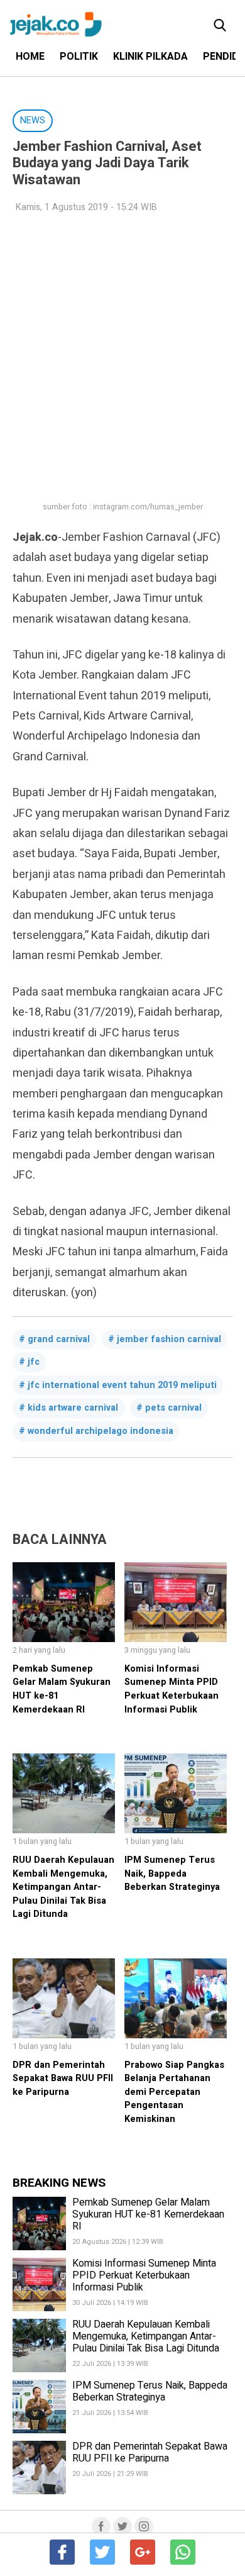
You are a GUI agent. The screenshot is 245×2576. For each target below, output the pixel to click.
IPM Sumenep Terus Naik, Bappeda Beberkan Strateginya (172, 1874)
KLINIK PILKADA (150, 57)
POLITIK (79, 57)
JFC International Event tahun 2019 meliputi (122, 1385)
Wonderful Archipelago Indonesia (101, 1431)
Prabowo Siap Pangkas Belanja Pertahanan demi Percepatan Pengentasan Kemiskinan (174, 2092)
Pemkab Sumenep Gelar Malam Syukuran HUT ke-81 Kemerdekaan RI (148, 2214)
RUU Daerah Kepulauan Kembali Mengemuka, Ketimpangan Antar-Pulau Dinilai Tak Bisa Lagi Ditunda (63, 1887)
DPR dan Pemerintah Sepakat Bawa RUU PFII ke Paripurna (63, 2079)
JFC (34, 1362)
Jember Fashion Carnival (169, 1339)
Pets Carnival (173, 1408)
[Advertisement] (122, 350)
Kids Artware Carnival (73, 1408)
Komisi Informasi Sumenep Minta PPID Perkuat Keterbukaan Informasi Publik (171, 1689)
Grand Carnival (59, 1339)
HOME (30, 57)
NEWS (33, 120)
